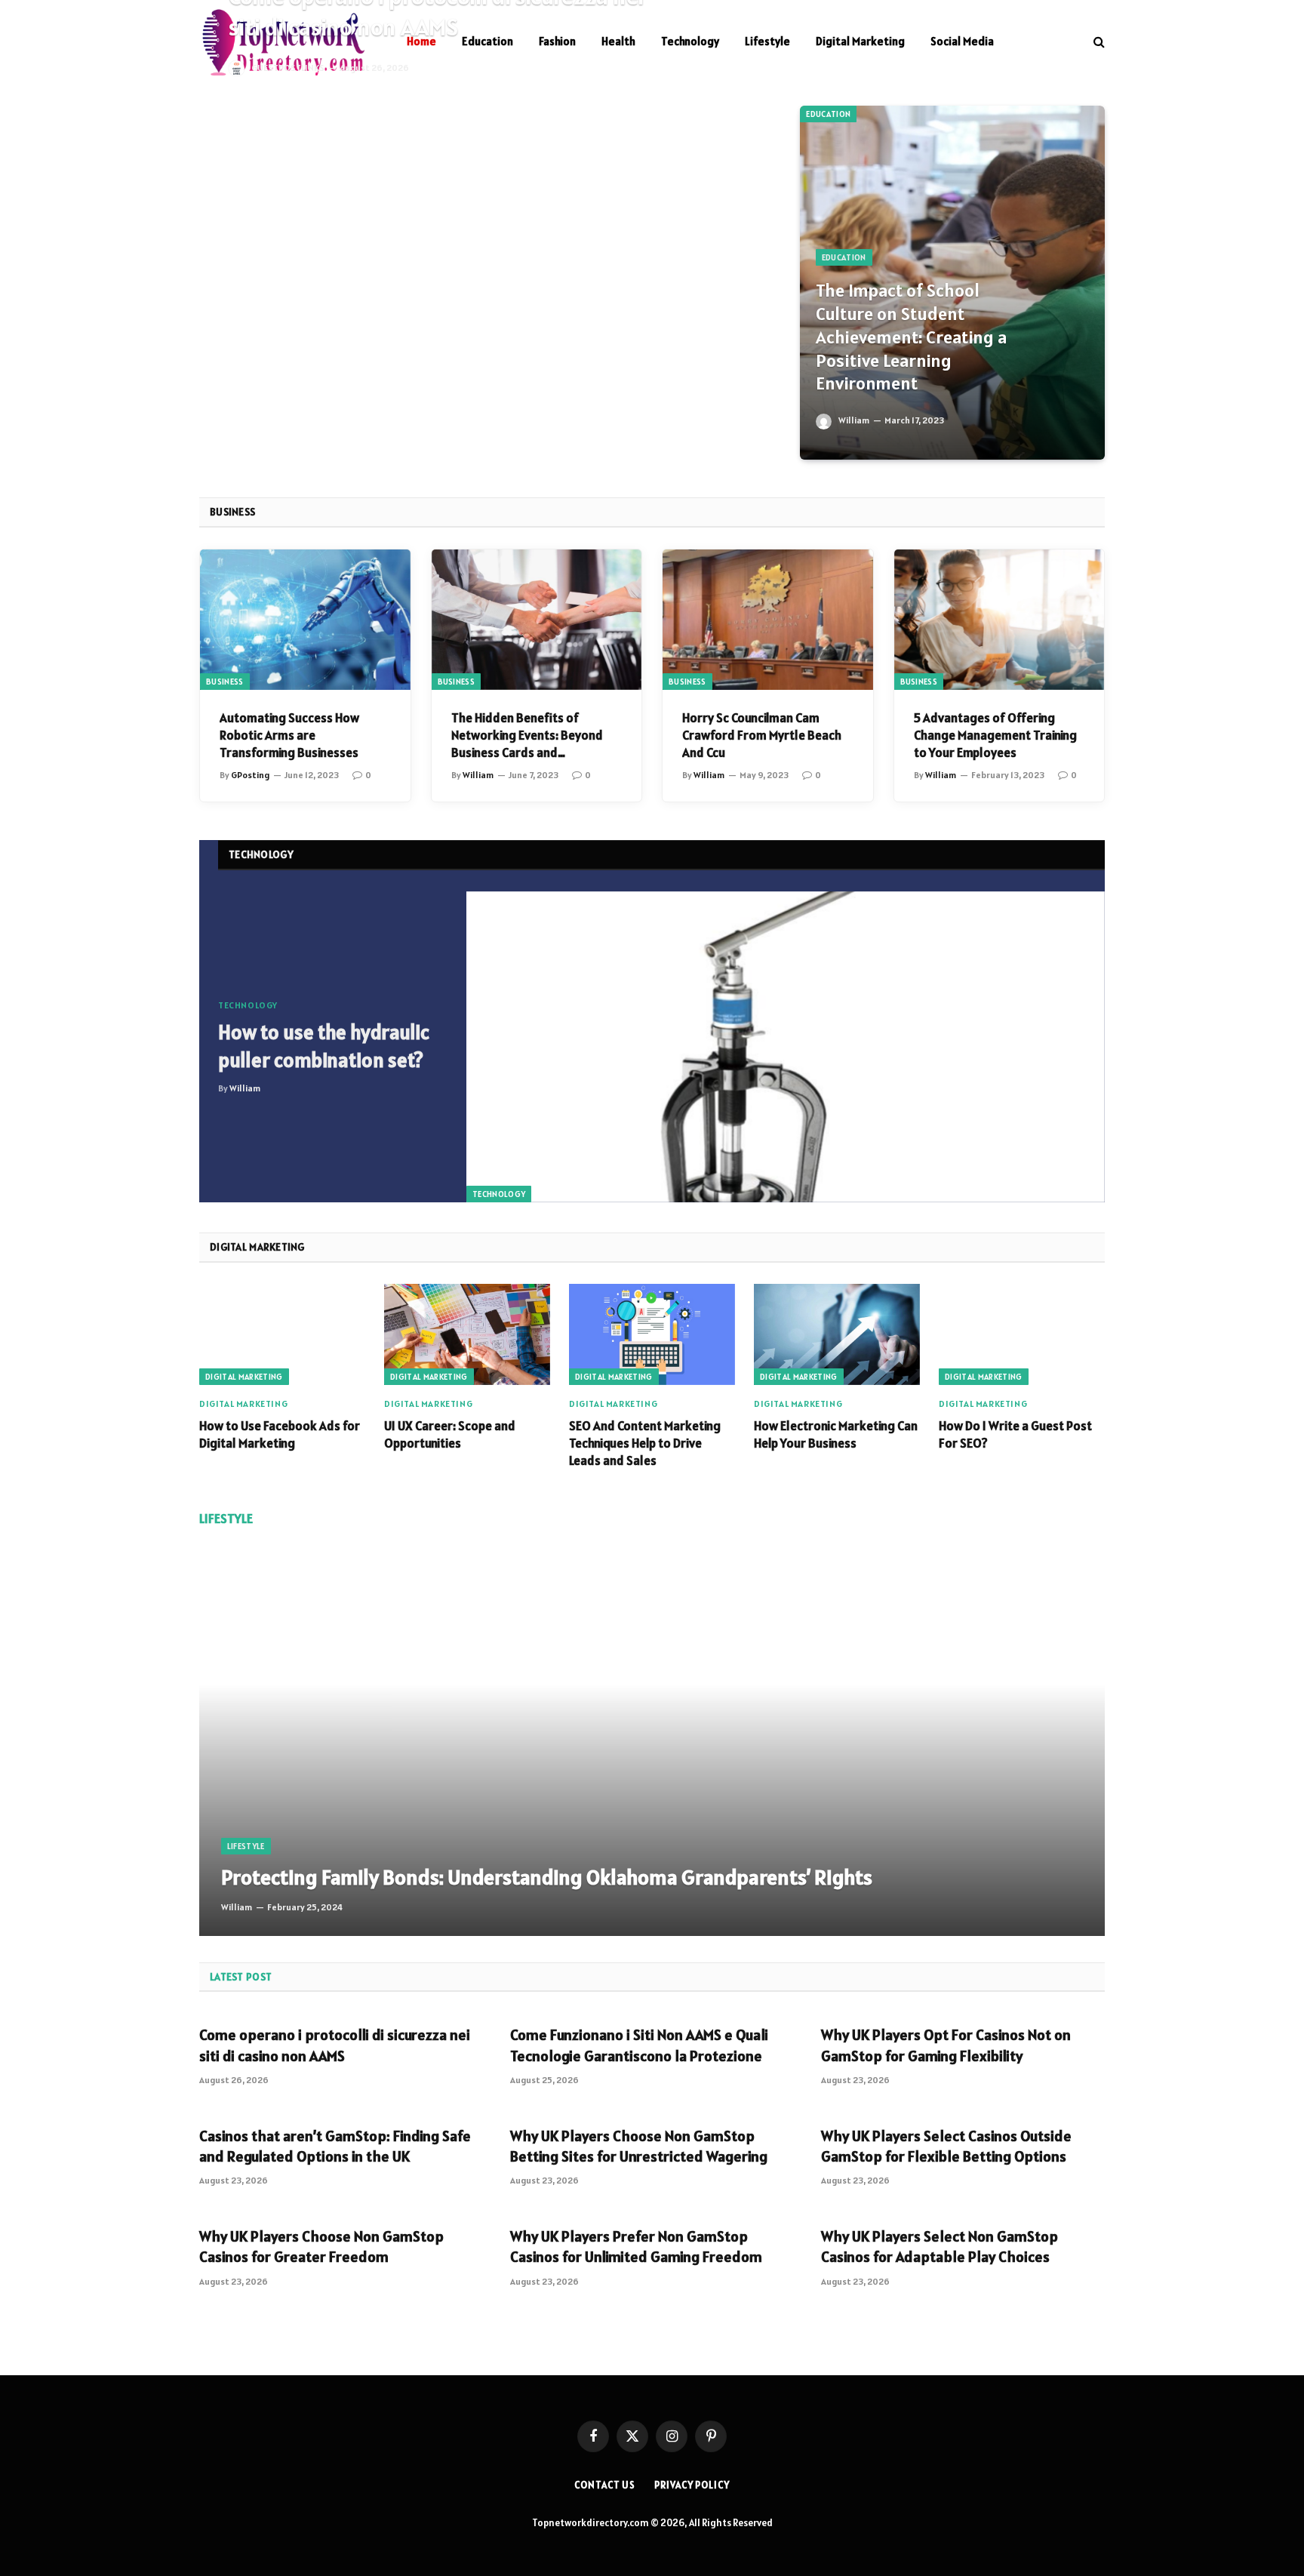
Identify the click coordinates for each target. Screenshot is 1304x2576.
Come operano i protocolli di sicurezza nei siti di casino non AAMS (335, 2045)
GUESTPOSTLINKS (288, 68)
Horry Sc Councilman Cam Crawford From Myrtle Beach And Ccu (762, 735)
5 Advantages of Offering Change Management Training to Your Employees (995, 735)
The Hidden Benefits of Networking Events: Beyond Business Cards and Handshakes (527, 736)
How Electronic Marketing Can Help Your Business (836, 1434)
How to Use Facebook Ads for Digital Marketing (280, 1434)
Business (225, 682)
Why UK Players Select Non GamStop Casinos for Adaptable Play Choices (940, 2247)
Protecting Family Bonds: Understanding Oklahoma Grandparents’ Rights (547, 1877)
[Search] (1098, 42)
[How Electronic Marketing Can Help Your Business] (837, 1334)
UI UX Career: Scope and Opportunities (450, 1434)
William (854, 420)
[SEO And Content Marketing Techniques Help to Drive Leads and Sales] (652, 1334)
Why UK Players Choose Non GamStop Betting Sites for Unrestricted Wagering (639, 2146)
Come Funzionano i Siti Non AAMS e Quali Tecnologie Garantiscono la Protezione (639, 2045)
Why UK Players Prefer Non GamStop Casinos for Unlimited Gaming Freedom (636, 2247)
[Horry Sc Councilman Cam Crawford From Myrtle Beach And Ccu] (768, 620)
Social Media (962, 41)
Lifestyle (767, 41)
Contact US (605, 2485)
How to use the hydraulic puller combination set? (324, 1046)
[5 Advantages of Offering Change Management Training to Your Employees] (1000, 620)
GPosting (250, 775)
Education (828, 114)
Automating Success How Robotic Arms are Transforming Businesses (289, 735)
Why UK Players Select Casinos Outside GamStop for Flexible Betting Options (946, 2146)
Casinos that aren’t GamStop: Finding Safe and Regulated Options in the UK (335, 2146)
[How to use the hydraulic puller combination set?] (786, 1047)
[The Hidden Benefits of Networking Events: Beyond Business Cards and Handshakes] (537, 620)
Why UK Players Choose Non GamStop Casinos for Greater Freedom (321, 2247)
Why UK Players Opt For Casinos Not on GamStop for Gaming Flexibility (946, 2045)
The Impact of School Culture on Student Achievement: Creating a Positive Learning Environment (911, 337)
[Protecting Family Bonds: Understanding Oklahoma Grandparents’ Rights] (652, 1741)
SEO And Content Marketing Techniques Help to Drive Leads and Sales (645, 1443)
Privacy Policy (692, 2485)
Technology (690, 41)
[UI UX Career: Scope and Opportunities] (467, 1334)
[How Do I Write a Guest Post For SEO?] (1022, 1334)
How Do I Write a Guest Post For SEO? (1015, 1434)
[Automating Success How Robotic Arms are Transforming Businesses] (305, 620)
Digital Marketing (860, 41)
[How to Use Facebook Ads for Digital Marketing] (282, 1334)
